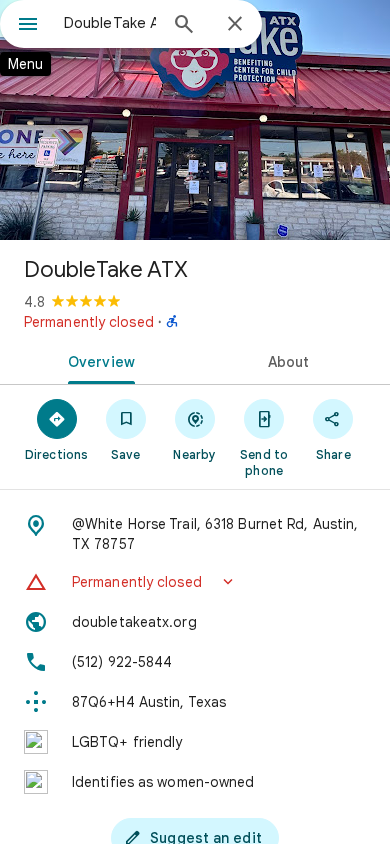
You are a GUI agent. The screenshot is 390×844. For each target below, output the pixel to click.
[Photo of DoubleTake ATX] (195, 120)
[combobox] (110, 23)
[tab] (97, 360)
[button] (195, 582)
